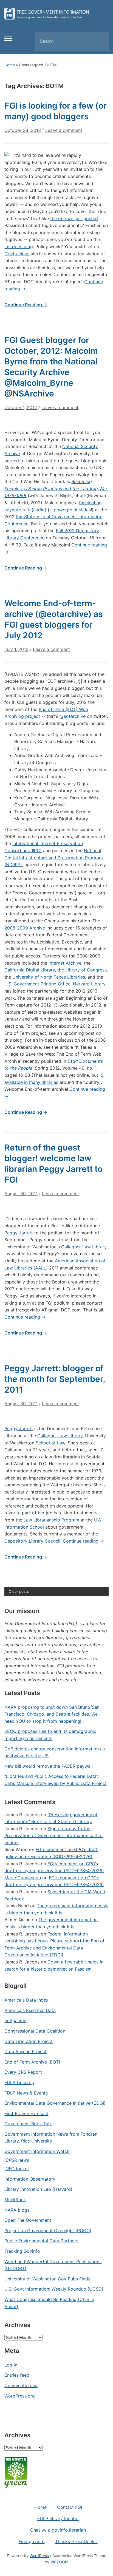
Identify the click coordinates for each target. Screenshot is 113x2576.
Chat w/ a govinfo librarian (58, 2530)
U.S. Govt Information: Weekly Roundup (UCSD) (54, 2289)
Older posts (19, 1591)
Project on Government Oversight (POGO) (48, 2231)
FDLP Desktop (19, 2082)
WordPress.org (20, 2396)
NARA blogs (17, 2210)
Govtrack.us (17, 254)
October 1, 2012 (21, 407)
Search (100, 41)
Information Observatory (30, 2179)
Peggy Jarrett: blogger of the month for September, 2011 (55, 1379)
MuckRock (15, 2200)
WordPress (39, 2556)
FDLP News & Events (26, 2093)
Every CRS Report (23, 2072)
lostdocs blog (19, 246)
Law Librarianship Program (51, 1520)
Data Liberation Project (29, 2041)
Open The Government (28, 2220)
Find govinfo (32, 2541)
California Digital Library (30, 970)
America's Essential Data (30, 2010)
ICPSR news (17, 2160)
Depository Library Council (32, 1541)
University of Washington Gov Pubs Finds (47, 2279)
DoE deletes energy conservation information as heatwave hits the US (55, 1752)
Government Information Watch (37, 2151)
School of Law (50, 1443)
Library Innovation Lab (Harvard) (38, 2189)
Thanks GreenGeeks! (76, 2541)
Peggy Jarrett (19, 1233)
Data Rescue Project (26, 2051)
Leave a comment (64, 130)
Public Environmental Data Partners (41, 2241)
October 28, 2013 (23, 130)
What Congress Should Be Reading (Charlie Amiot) (49, 2303)
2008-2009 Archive (25, 928)
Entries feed (17, 2375)
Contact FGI (70, 2507)
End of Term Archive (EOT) (32, 2062)
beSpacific (15, 2020)
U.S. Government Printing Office (37, 984)
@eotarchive (73, 716)
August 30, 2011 (21, 1194)
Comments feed (21, 2385)
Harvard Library (89, 984)
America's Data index (26, 2000)
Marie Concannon (23, 1878)
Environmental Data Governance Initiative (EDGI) (55, 2103)
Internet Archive (65, 963)
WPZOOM (59, 2562)
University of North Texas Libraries (48, 977)
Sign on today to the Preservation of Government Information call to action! (53, 1836)
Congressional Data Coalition (35, 2031)
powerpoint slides (72, 510)
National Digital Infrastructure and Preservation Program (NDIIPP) (54, 858)
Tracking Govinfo (22, 2251)
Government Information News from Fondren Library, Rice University (51, 2138)
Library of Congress (86, 970)
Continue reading (25, 1317)
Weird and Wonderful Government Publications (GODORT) (53, 2265)
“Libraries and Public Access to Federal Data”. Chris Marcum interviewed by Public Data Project (56, 1780)
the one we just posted (74, 219)
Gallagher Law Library (84, 1247)
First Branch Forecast (26, 2113)
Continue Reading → (26, 305)
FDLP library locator (58, 2518)
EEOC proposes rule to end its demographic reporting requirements (50, 1735)
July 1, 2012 (16, 649)
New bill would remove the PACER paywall (49, 1766)
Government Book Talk (28, 2124)
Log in (11, 2365)
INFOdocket (17, 2169)
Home (10, 65)
